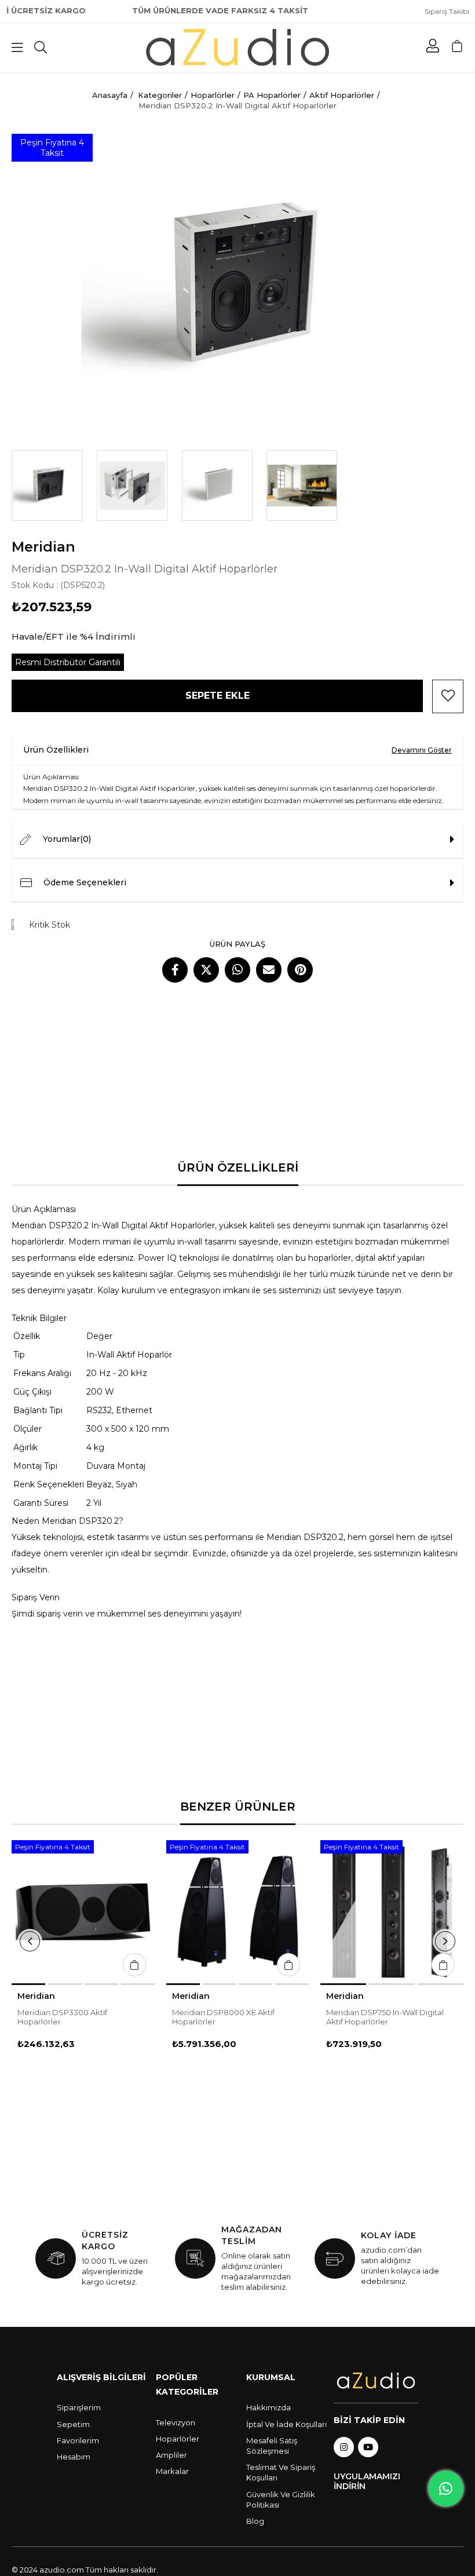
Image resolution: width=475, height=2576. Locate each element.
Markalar (172, 2471)
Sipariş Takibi (447, 11)
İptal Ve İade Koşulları (286, 2424)
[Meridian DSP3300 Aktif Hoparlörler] (83, 1912)
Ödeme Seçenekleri (85, 882)
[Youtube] (368, 2447)
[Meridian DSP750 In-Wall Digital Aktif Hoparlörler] (392, 1912)
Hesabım (74, 2457)
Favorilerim (78, 2440)
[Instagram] (344, 2447)
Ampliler (171, 2455)
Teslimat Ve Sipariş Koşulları (281, 2472)
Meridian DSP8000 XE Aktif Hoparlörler (223, 2017)
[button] (28, 1984)
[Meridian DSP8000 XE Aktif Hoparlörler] (238, 1912)
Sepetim (73, 2424)
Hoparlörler (178, 2439)
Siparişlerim (79, 2407)
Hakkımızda (268, 2407)
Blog (255, 2521)
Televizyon (176, 2422)
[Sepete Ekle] (134, 1965)
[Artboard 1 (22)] (376, 2380)
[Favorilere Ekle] (448, 696)
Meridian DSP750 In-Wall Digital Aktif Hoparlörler (385, 2017)
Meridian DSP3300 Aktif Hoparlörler (62, 2017)
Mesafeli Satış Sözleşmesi (272, 2446)
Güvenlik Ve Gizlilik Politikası (281, 2500)
